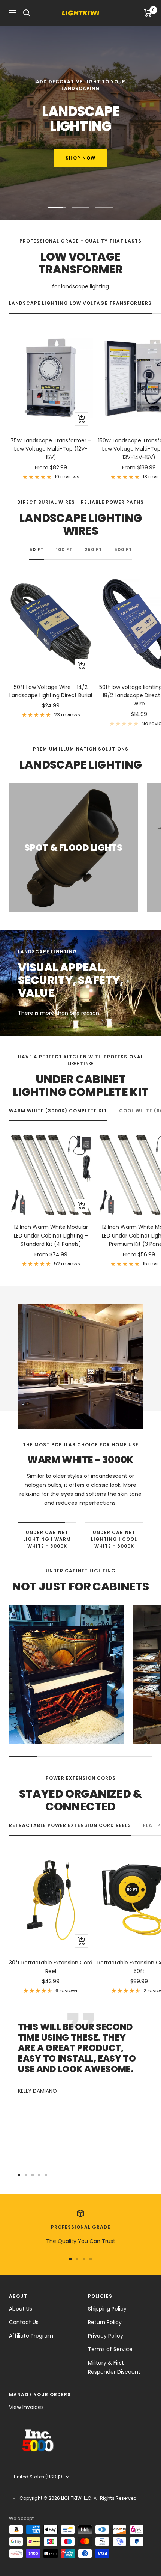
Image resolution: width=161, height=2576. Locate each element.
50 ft (37, 549)
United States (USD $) (38, 2477)
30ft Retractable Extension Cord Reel (51, 1967)
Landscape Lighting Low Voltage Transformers (80, 303)
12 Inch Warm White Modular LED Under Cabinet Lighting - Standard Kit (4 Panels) (51, 1235)
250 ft (93, 549)
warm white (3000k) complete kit (58, 1111)
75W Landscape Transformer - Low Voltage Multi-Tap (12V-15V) (51, 449)
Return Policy (105, 2322)
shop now (81, 158)
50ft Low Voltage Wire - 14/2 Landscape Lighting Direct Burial (51, 691)
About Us (21, 2309)
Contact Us (24, 2322)
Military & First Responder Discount (114, 2367)
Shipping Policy (107, 2309)
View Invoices (26, 2407)
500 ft (123, 549)
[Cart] (148, 13)
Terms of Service (110, 2349)
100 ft (64, 549)
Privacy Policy (106, 2336)
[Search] (27, 13)
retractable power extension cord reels (70, 1825)
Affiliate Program (31, 2336)
